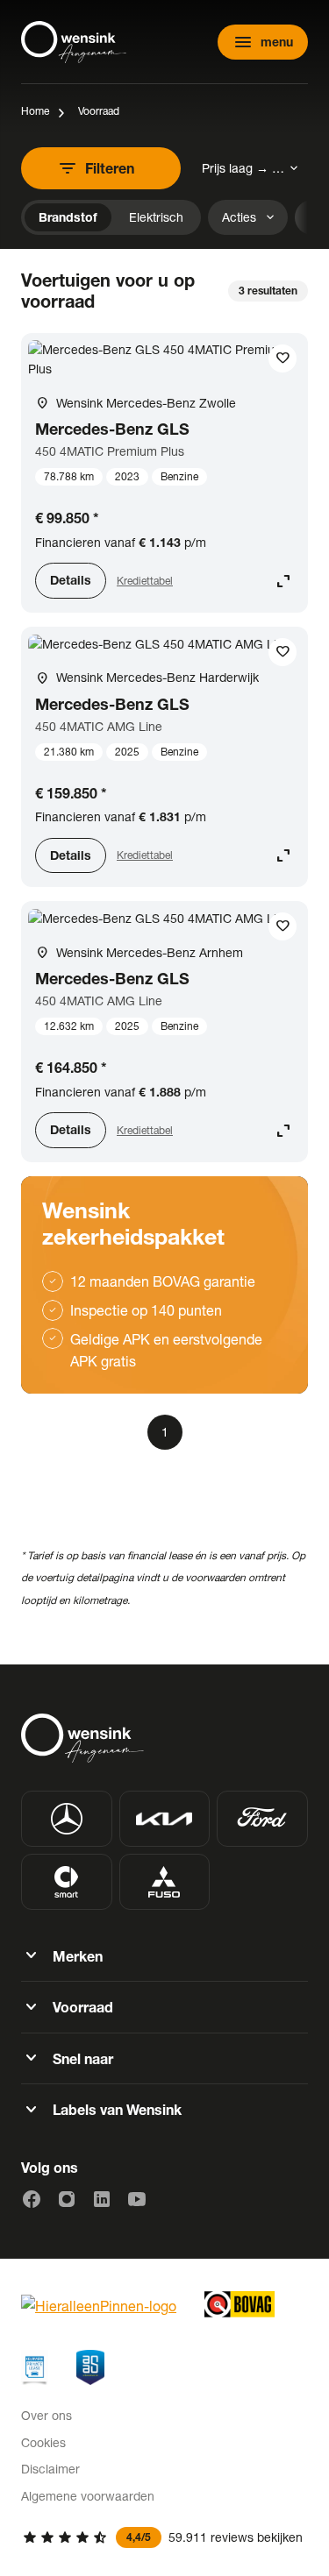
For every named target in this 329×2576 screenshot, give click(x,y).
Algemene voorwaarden (88, 2496)
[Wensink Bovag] (240, 2304)
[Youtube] (137, 2199)
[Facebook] (32, 2199)
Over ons (46, 2415)
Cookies (43, 2442)
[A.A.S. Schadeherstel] (90, 2367)
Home (35, 111)
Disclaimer (50, 2469)
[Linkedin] (102, 2199)
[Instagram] (67, 2199)
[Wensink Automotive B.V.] (74, 42)
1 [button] (165, 1432)
